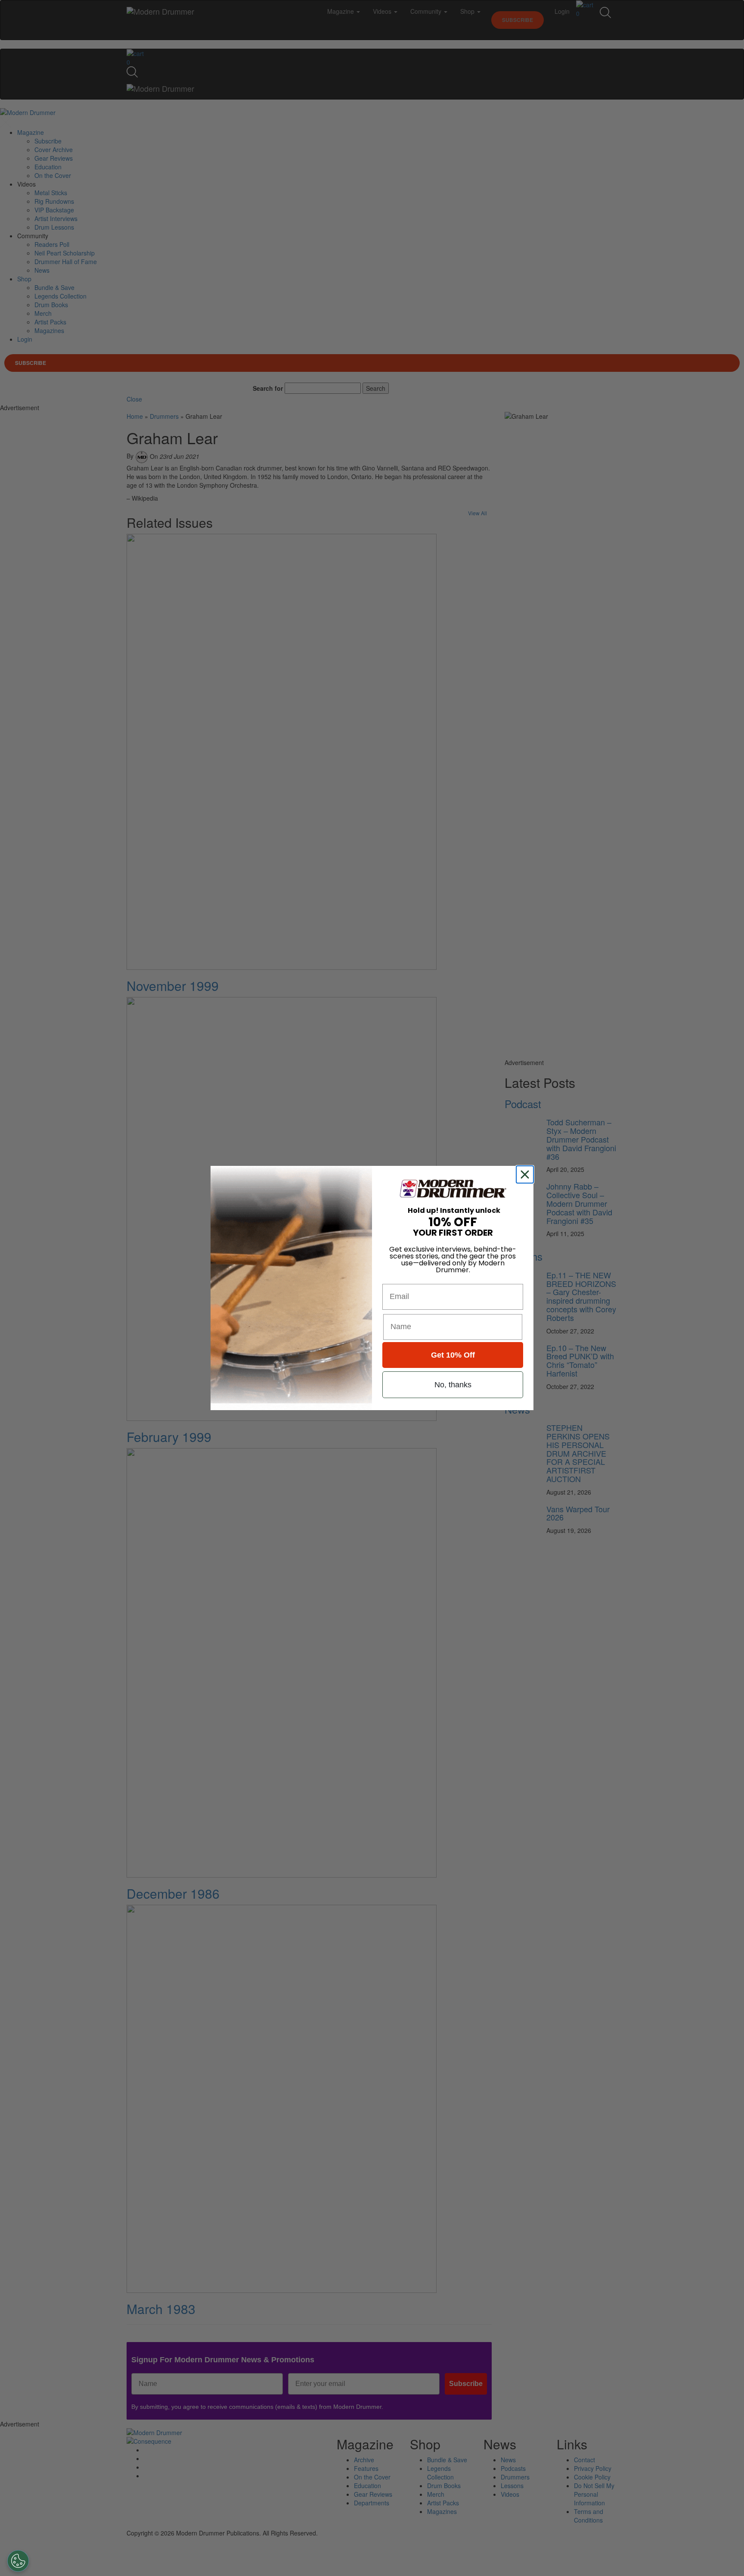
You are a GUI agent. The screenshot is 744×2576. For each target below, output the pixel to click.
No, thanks (453, 1385)
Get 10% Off (453, 1355)
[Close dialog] (527, 1174)
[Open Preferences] (18, 2561)
